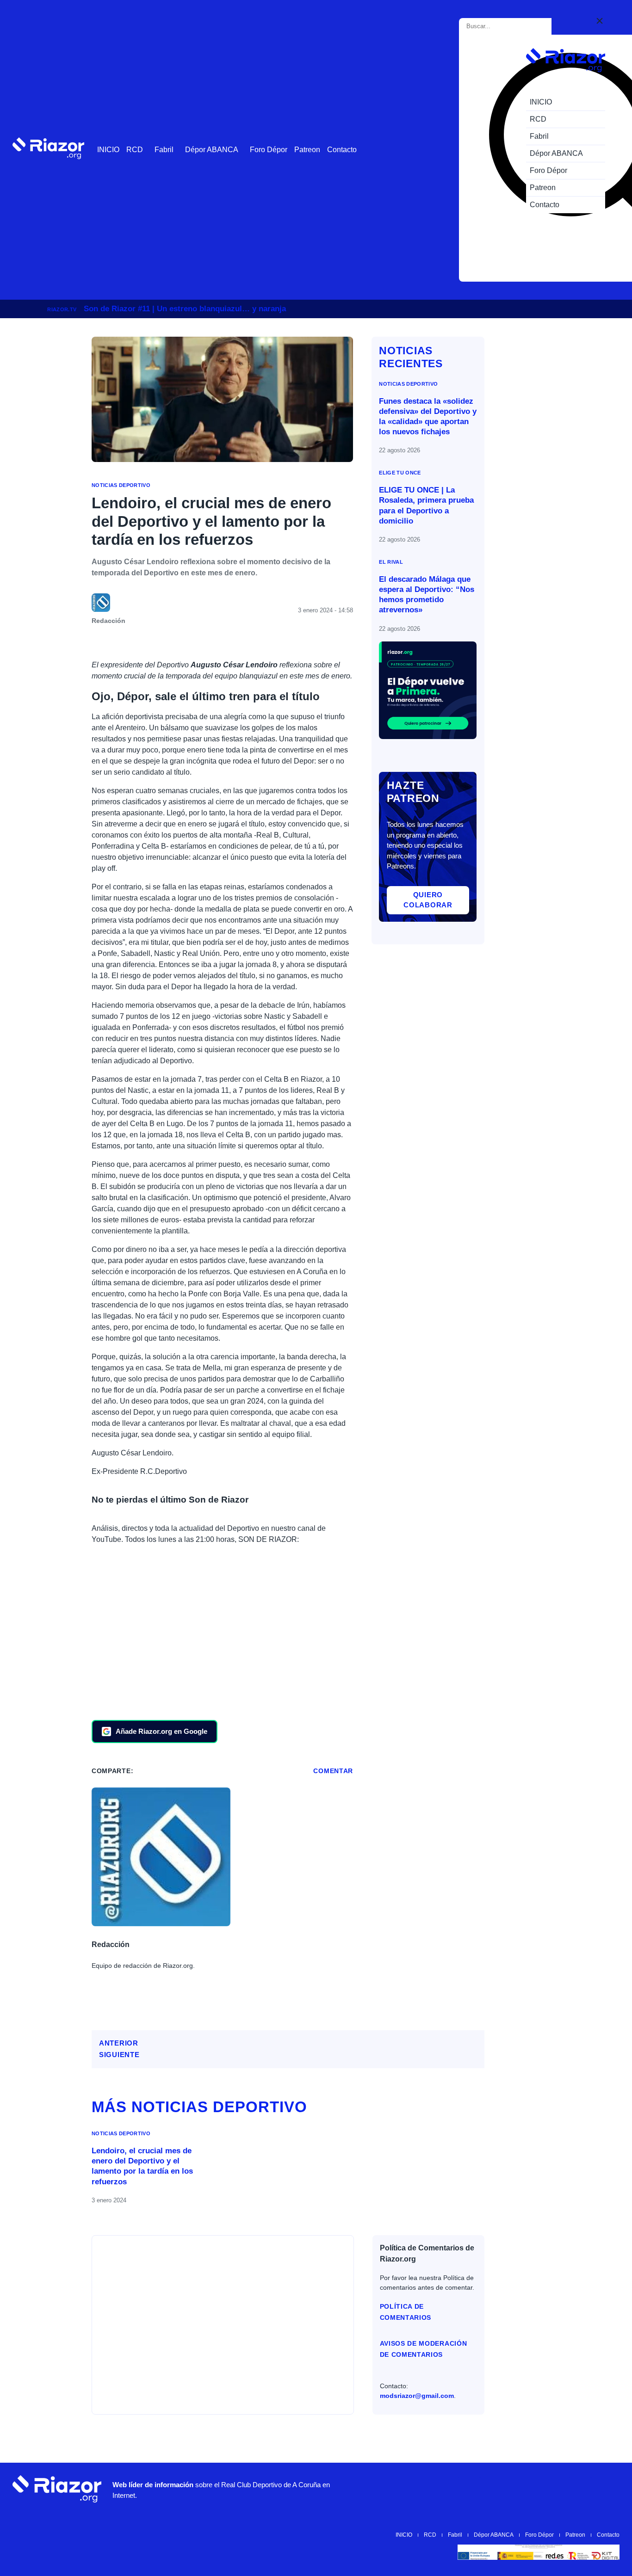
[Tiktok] (552, 2489)
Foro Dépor (269, 150)
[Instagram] (497, 2489)
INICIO (108, 150)
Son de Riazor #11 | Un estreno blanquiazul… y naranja (185, 309)
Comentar (333, 1771)
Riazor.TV (62, 309)
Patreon (307, 150)
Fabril (164, 150)
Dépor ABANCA (212, 150)
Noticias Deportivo (121, 485)
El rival (391, 562)
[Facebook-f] (580, 2489)
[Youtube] (469, 2489)
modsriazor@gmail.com (417, 2396)
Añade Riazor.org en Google (161, 1731)
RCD (135, 150)
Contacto (342, 150)
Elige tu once (400, 473)
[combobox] (507, 26)
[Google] (608, 2489)
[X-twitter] (525, 2489)
